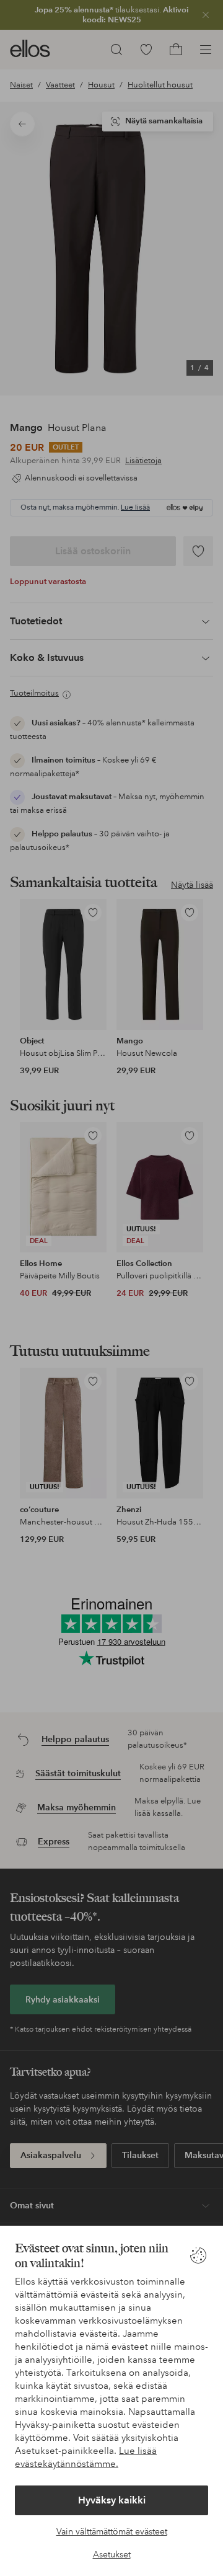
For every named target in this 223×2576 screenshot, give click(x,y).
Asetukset (112, 2554)
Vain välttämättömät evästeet (112, 2531)
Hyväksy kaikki (112, 2500)
